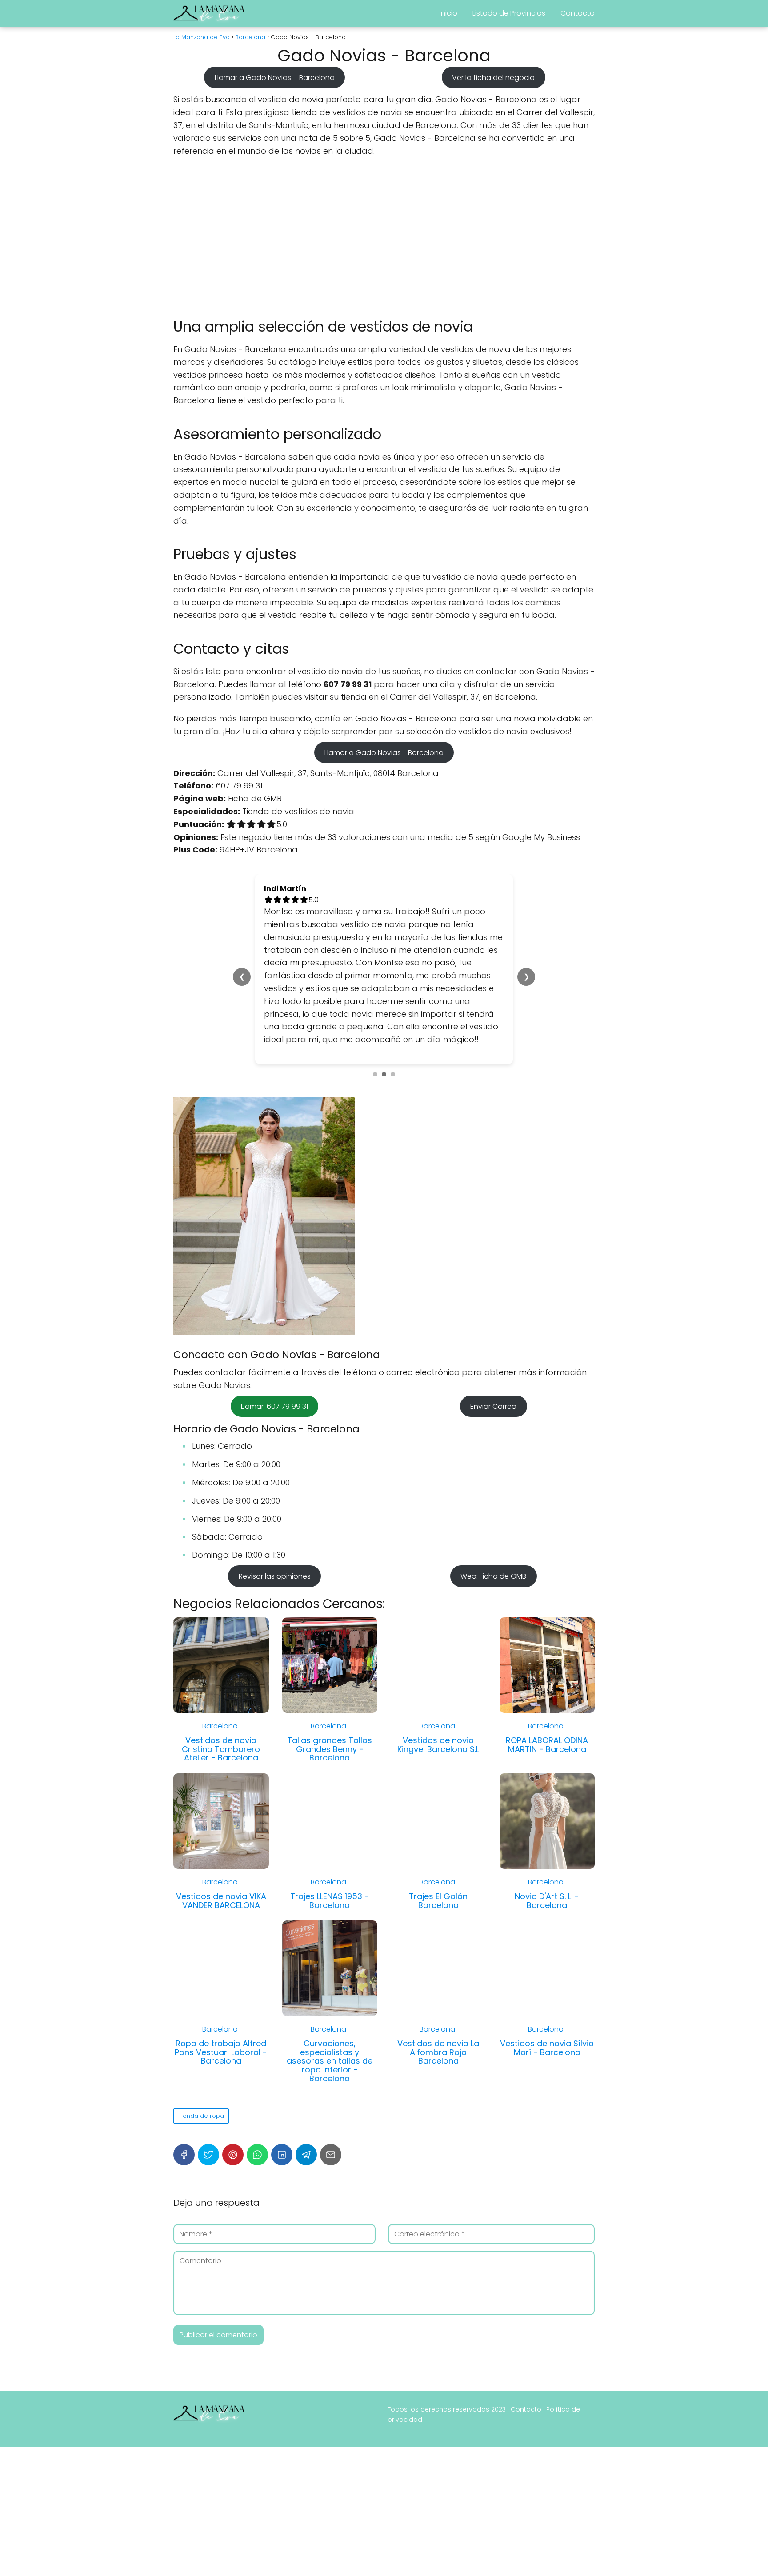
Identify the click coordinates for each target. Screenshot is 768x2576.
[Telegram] (306, 2155)
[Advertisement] (384, 237)
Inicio (448, 13)
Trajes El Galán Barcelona (438, 1901)
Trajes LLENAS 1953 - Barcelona (330, 1901)
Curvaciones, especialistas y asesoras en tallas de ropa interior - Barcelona (330, 2061)
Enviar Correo (493, 1406)
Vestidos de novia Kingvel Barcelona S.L (438, 1745)
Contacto (578, 13)
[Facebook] (184, 2155)
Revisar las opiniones (275, 1576)
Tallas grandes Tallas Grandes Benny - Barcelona (330, 1749)
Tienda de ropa (201, 2116)
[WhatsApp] (257, 2155)
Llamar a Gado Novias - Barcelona (384, 753)
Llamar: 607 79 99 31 (274, 1406)
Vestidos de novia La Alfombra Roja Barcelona (438, 2052)
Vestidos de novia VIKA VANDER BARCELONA (221, 1901)
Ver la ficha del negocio (493, 77)
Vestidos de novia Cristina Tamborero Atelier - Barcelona (221, 1749)
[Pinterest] (233, 2155)
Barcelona (220, 1726)
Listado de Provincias (509, 13)
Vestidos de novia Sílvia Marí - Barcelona (547, 2048)
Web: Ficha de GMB (493, 1576)
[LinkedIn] (282, 2155)
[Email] (331, 2155)
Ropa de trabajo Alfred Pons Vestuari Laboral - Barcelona (221, 2052)
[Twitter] (208, 2155)
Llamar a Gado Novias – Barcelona (275, 77)
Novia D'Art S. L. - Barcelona (547, 1901)
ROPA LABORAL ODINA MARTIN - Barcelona (547, 1745)
